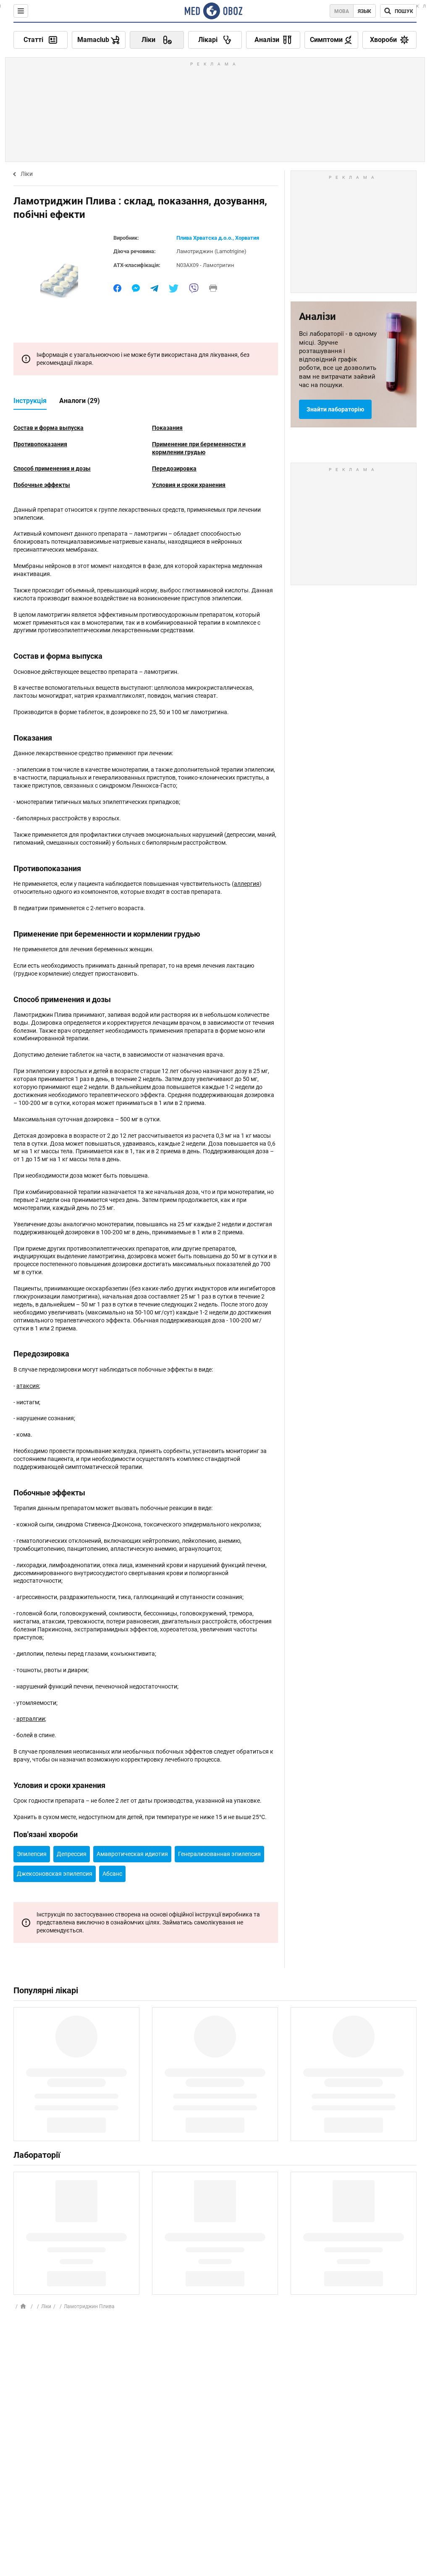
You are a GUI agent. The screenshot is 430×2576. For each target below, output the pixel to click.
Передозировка (174, 469)
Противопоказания (40, 444)
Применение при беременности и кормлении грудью (199, 448)
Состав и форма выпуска (49, 428)
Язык (364, 11)
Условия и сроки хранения (189, 485)
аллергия (247, 884)
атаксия (28, 1386)
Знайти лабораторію (335, 409)
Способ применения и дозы (52, 469)
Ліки (27, 174)
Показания (167, 428)
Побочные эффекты (42, 485)
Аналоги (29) (80, 401)
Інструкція (30, 401)
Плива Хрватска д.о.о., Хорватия (218, 238)
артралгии (31, 1719)
